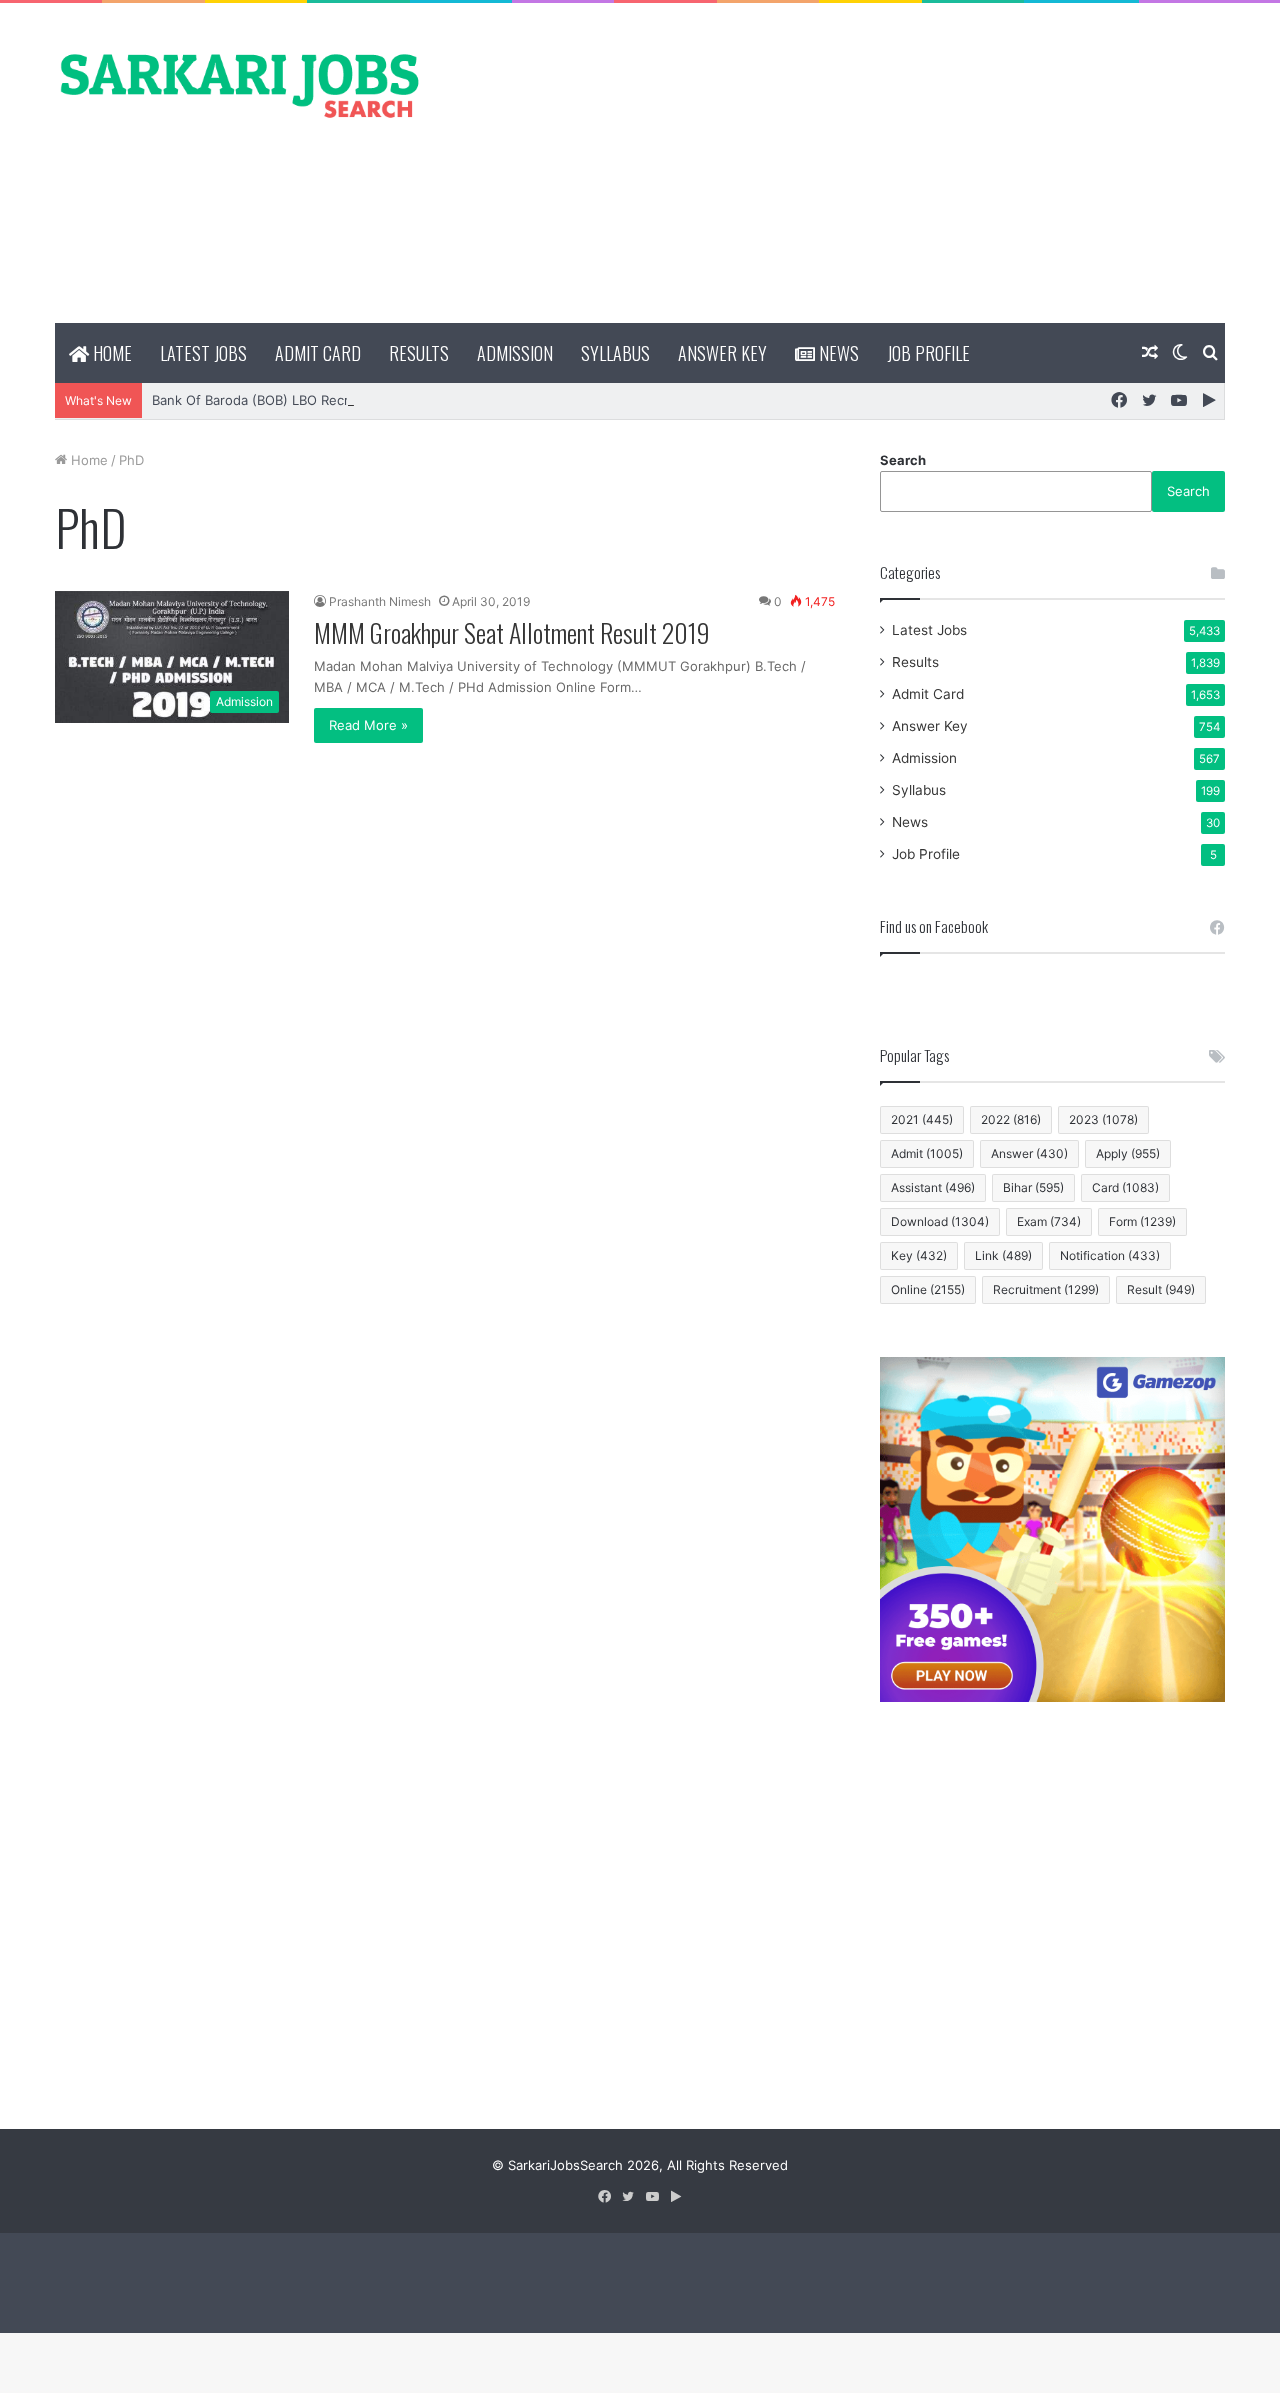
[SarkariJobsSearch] (240, 84)
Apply (1128, 1153)
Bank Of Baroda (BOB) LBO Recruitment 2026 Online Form (332, 400)
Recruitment (1046, 1289)
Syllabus (615, 353)
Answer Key (722, 353)
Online (928, 1289)
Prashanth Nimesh (380, 601)
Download (940, 1221)
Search (903, 460)
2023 (1103, 1119)
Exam (1049, 1221)
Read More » (368, 725)
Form (1142, 1221)
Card (1125, 1187)
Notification (1110, 1255)
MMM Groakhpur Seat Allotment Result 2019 (512, 632)
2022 (1011, 1119)
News (837, 353)
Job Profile (928, 353)
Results (419, 353)
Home (110, 353)
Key (919, 1255)
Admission (515, 353)
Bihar (1033, 1187)
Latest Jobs (203, 353)
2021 (922, 1119)
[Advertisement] (840, 163)
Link (1003, 1255)
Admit (927, 1153)
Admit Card (318, 353)
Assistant (933, 1187)
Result (1161, 1289)
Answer (1029, 1153)
